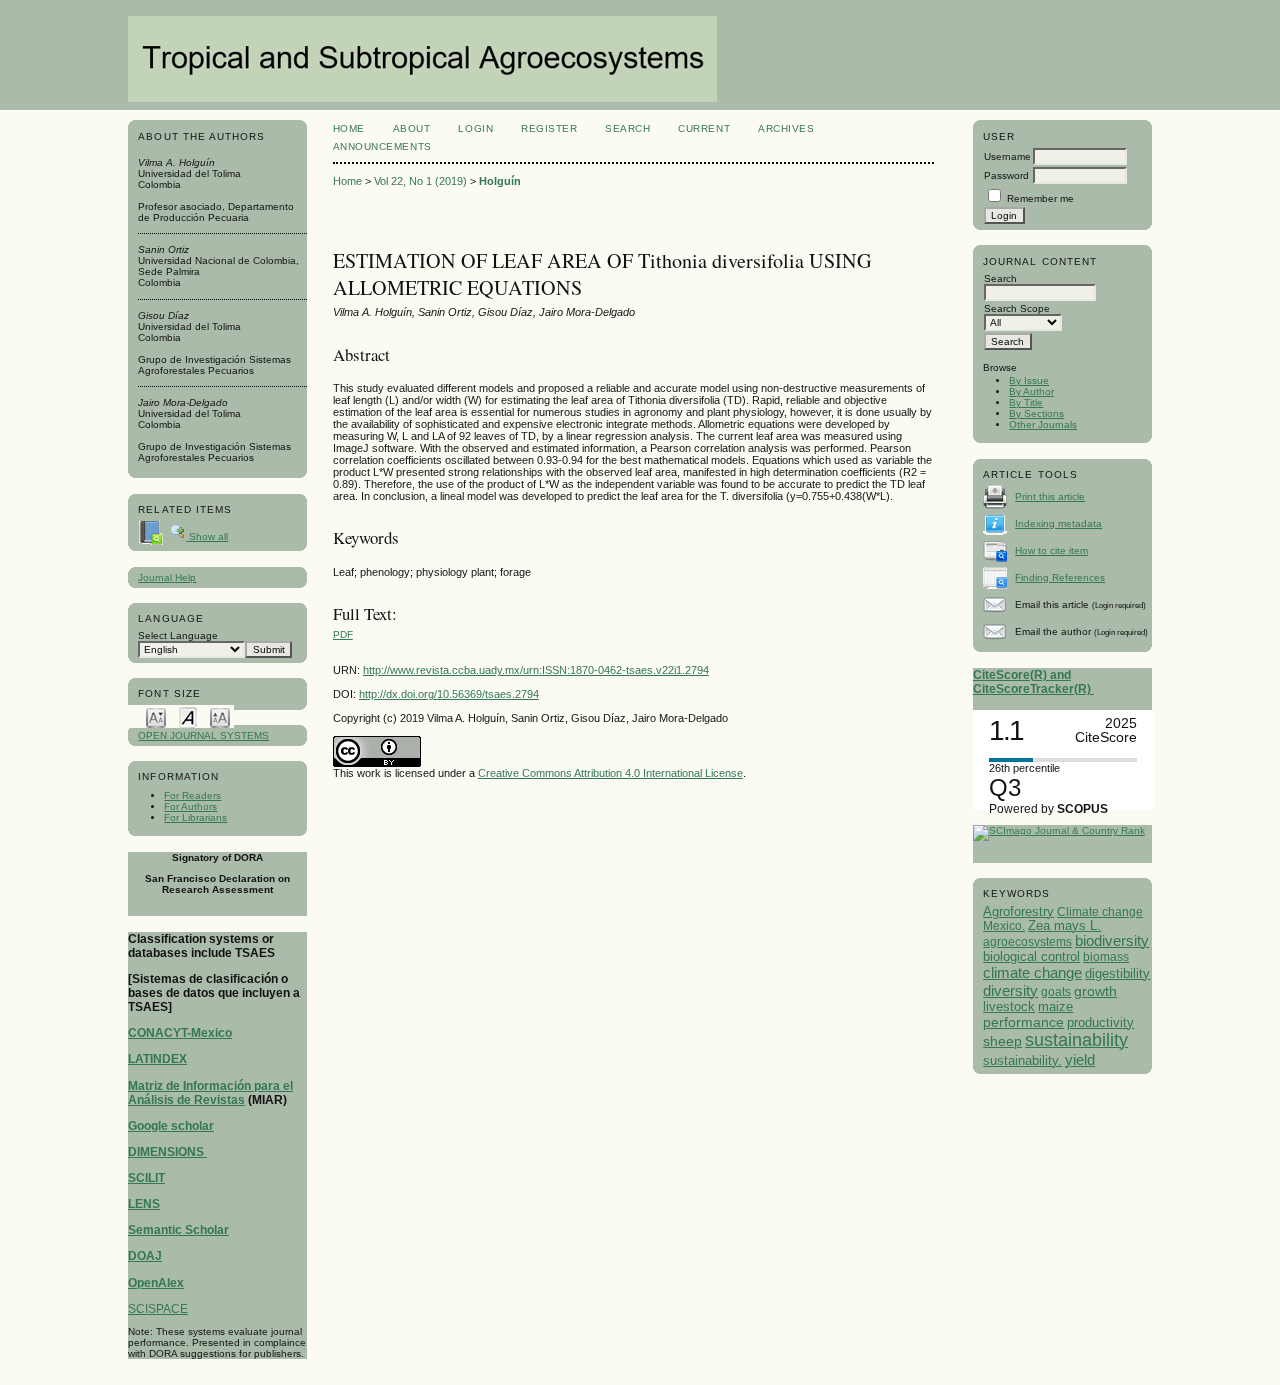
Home (349, 128)
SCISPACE (158, 1309)
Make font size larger (220, 716)
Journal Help (167, 577)
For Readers (192, 795)
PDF (343, 634)
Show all (207, 536)
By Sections (1036, 413)
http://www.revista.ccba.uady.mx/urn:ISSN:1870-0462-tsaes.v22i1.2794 (536, 670)
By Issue (1029, 380)
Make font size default (188, 716)
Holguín (500, 181)
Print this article (1050, 496)
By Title (1026, 402)
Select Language (178, 635)
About (412, 128)
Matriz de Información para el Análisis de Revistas (210, 1093)
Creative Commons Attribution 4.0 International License (610, 773)
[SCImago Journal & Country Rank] (1059, 830)
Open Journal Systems (203, 735)
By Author (1031, 391)
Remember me (1040, 198)
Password (1006, 175)
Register (549, 128)
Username (1007, 156)
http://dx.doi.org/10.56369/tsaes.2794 (449, 694)
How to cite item (1051, 550)
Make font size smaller (156, 716)
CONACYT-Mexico (180, 1033)
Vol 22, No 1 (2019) (420, 181)
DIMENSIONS (167, 1152)
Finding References (1060, 577)
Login (475, 128)
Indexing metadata (1058, 523)
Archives (786, 128)
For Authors (190, 806)
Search (627, 128)
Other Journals (1043, 424)
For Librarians (195, 817)
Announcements (382, 146)
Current (704, 128)
